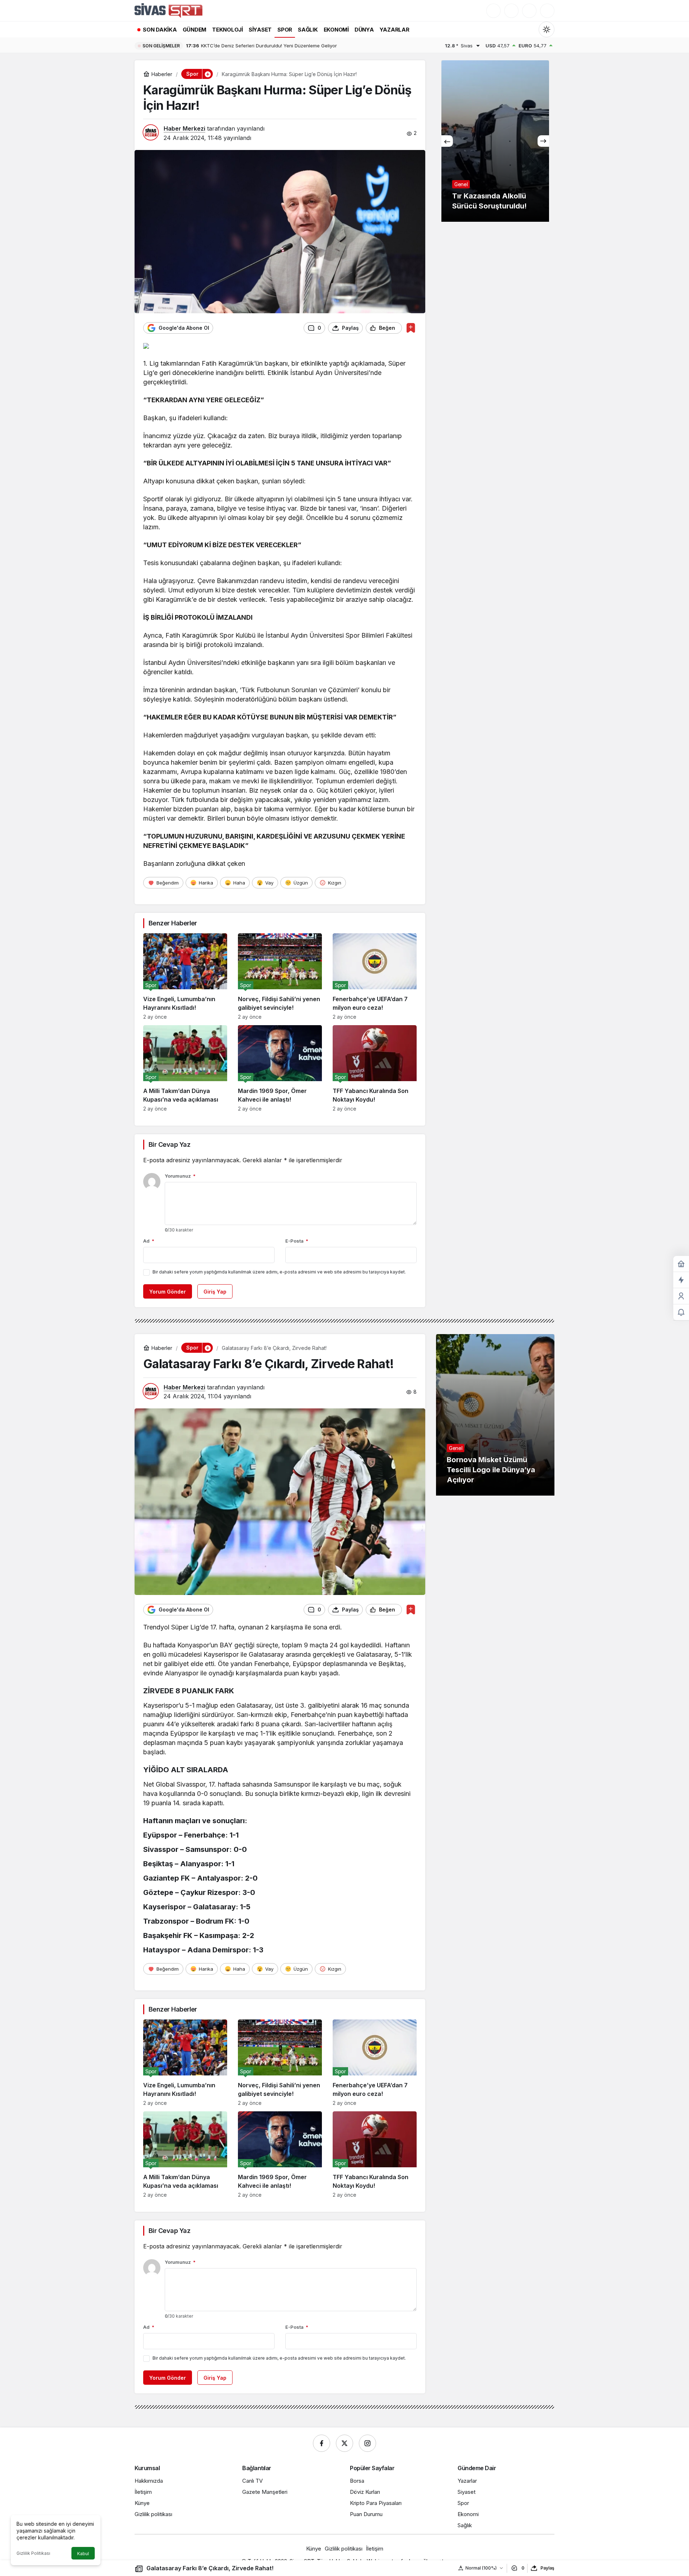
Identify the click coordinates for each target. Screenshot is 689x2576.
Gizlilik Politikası (33, 2553)
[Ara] (493, 11)
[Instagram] (367, 2443)
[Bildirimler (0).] (681, 1312)
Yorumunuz (180, 1176)
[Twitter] (344, 2443)
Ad (149, 1241)
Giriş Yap (215, 1292)
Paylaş (547, 2568)
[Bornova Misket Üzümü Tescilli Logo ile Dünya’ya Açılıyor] (495, 1415)
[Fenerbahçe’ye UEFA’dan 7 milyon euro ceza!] (375, 977)
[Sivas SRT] (168, 10)
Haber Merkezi (184, 128)
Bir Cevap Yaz (169, 1144)
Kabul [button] (83, 2554)
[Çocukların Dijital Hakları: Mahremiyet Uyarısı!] (495, 141)
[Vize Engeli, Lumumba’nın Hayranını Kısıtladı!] (185, 977)
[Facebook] (322, 2443)
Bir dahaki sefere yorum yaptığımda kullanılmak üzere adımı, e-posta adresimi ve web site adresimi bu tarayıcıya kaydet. (279, 1272)
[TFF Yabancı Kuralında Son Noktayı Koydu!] (375, 1068)
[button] (511, 11)
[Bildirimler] (547, 11)
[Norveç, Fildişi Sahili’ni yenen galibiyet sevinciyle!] (280, 977)
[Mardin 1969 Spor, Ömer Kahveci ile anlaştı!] (280, 1068)
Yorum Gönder (168, 1292)
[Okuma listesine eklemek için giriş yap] (411, 328)
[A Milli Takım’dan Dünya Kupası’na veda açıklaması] (185, 1068)
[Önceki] (447, 141)
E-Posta (297, 1241)
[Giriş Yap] (529, 11)
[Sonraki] (543, 141)
